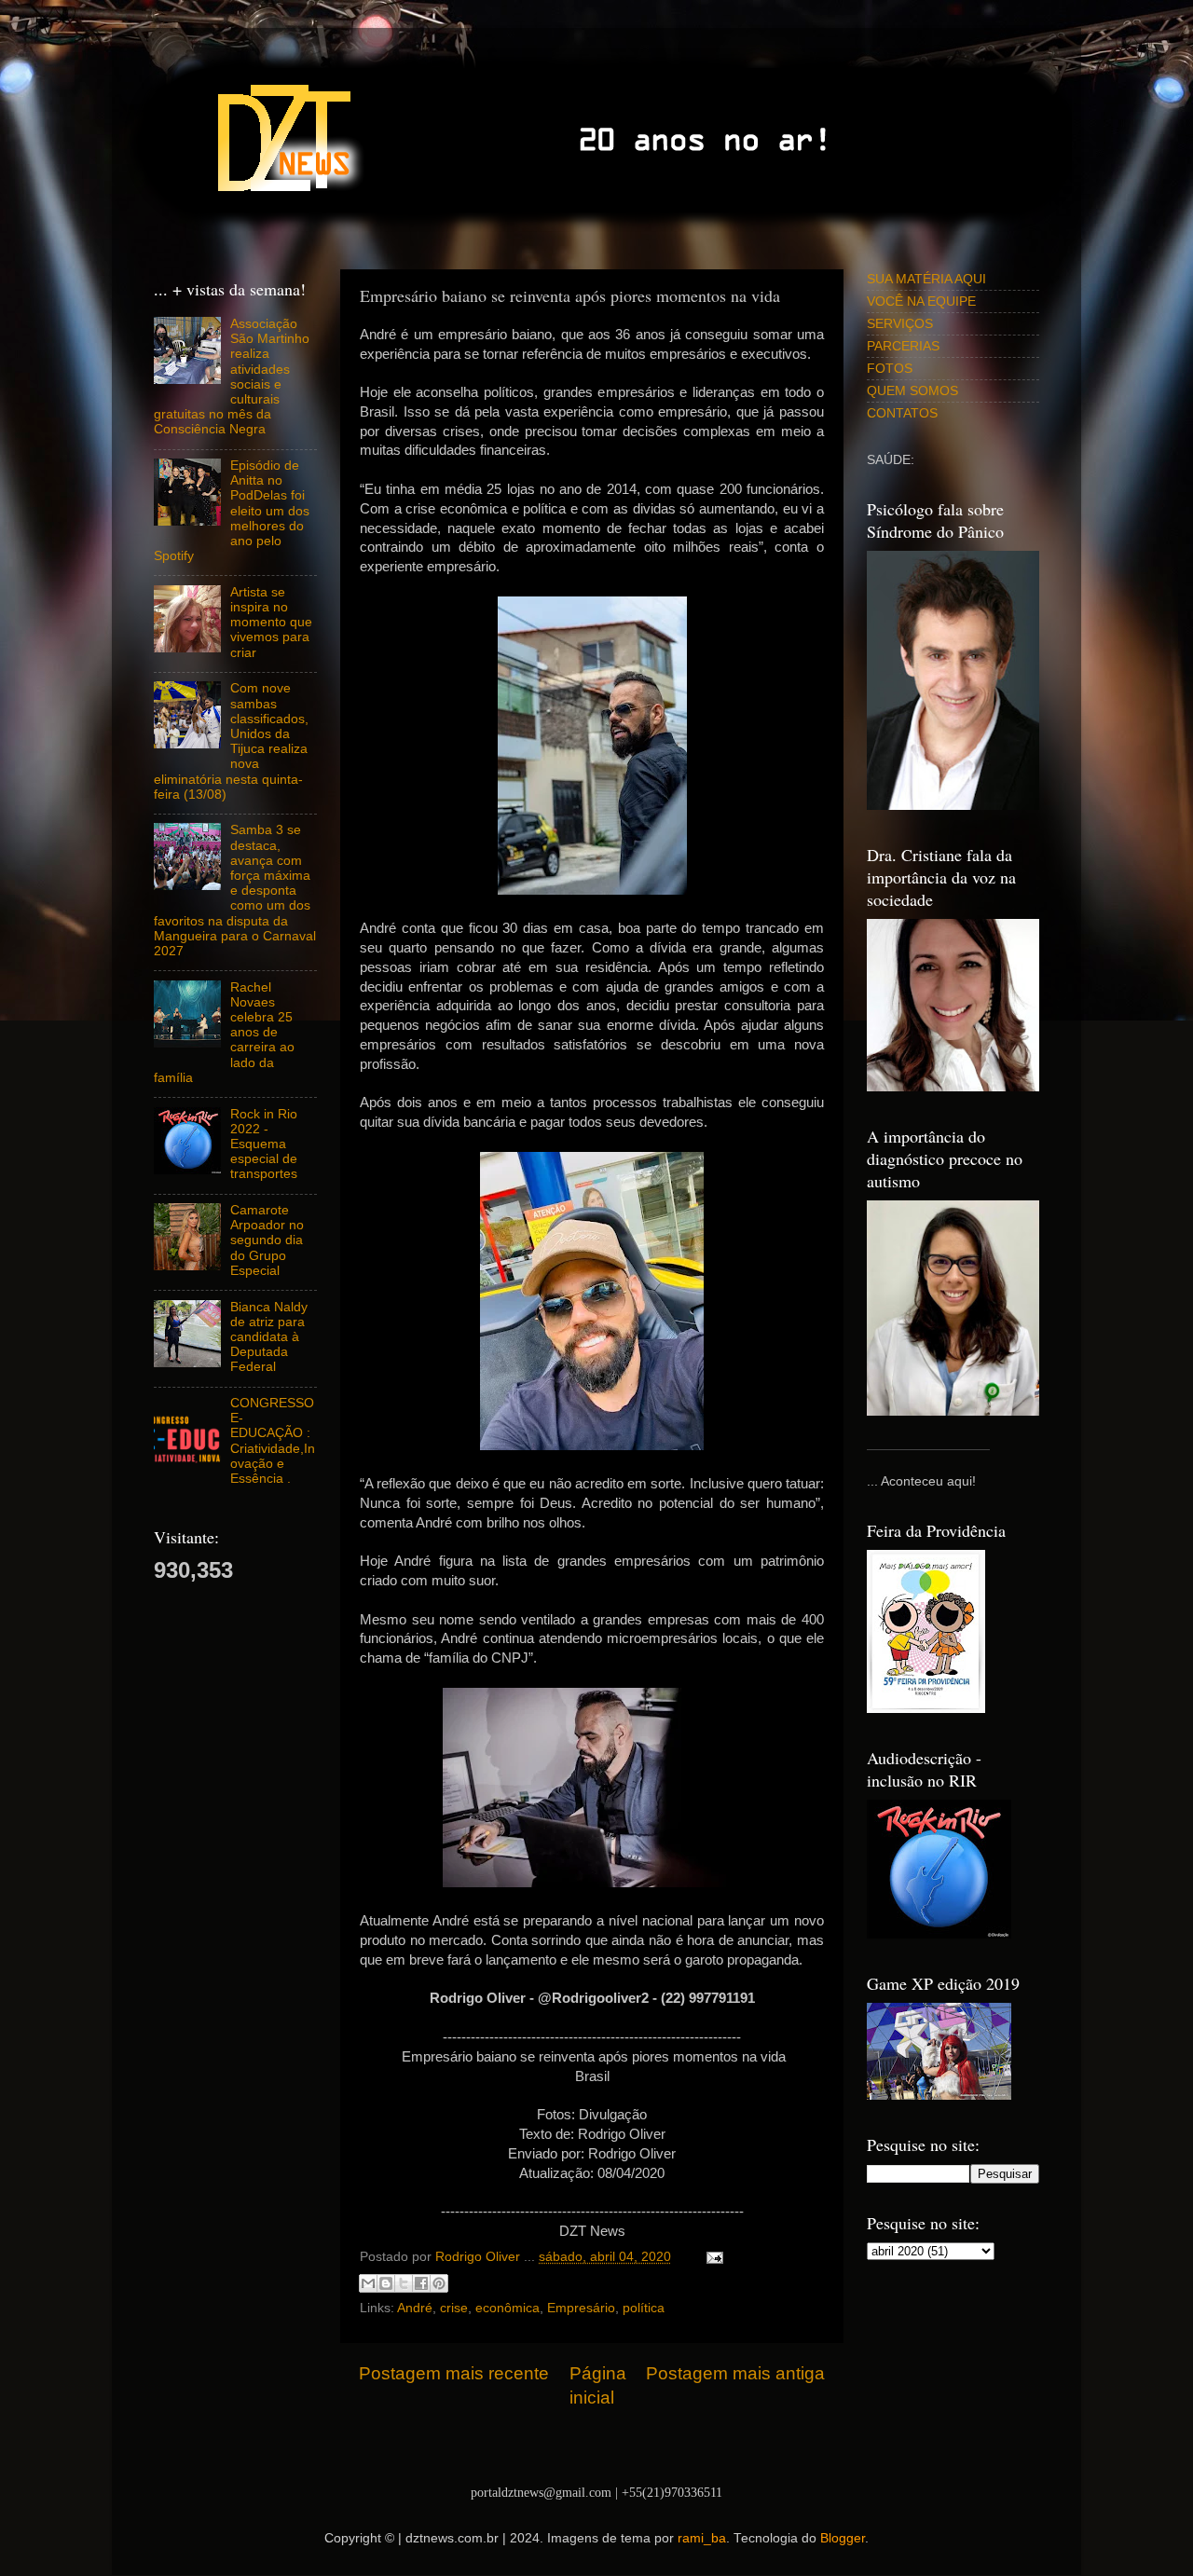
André (415, 2308)
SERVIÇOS (900, 324)
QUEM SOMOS (912, 391)
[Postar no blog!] (386, 2283)
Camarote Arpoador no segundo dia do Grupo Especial (267, 1240)
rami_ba (702, 2538)
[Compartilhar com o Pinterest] (439, 2283)
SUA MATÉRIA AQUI (926, 279)
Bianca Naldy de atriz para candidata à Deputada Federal (269, 1337)
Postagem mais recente (454, 2373)
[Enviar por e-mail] (368, 2283)
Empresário (581, 2308)
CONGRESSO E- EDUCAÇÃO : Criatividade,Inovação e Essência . (273, 1441)
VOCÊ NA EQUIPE (921, 301)
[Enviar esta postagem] (712, 2257)
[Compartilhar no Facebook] (421, 2283)
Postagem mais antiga (735, 2373)
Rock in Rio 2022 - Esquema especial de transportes (264, 1144)
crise (454, 2308)
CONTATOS (902, 413)
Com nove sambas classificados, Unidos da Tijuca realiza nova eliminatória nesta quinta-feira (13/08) (231, 741)
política (644, 2308)
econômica (507, 2308)
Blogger (843, 2538)
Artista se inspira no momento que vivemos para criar (271, 623)
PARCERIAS (903, 346)
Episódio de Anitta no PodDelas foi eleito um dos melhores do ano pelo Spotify (232, 511)
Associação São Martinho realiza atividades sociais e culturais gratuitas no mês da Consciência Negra (232, 377)
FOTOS (890, 369)
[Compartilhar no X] (404, 2283)
